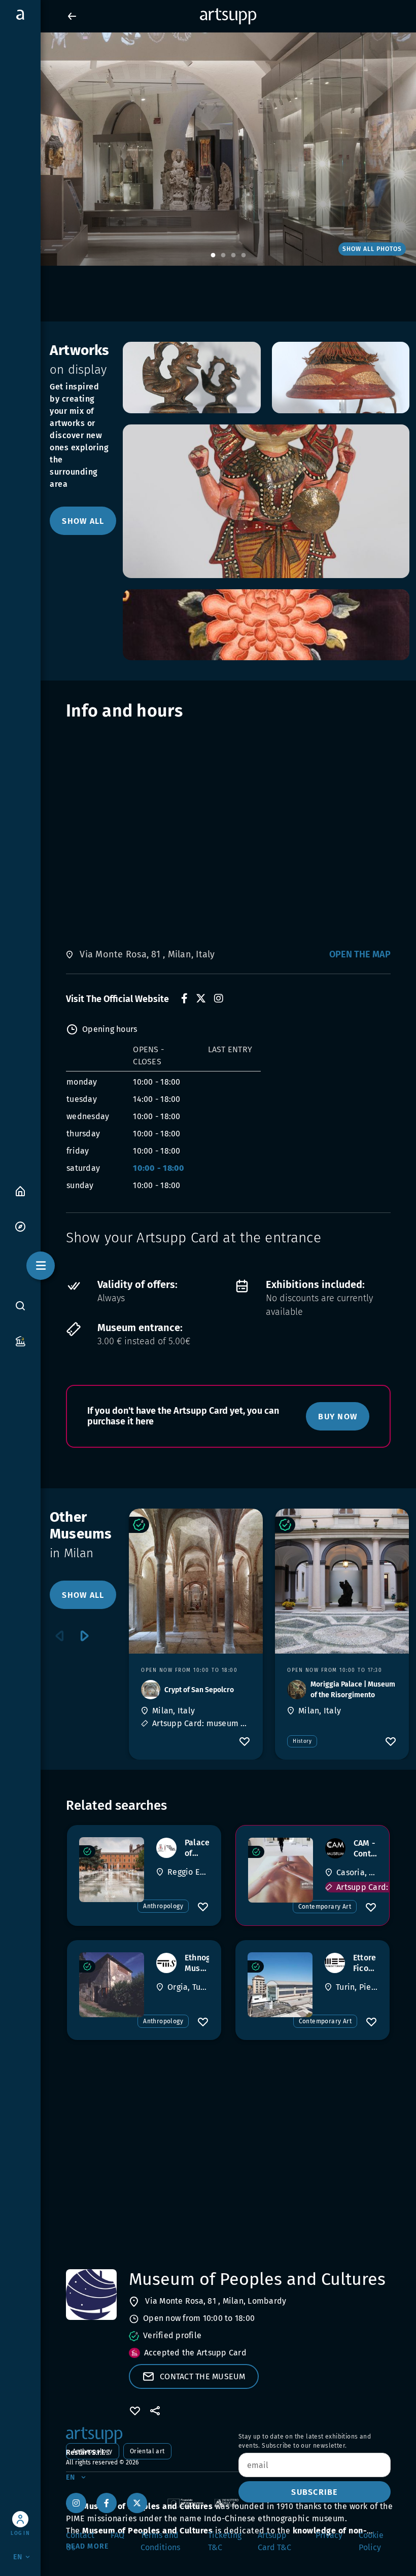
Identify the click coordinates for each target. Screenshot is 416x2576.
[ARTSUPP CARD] (20, 1340)
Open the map (360, 954)
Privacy (329, 2535)
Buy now (338, 1417)
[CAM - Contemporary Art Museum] (281, 1870)
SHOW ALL (83, 521)
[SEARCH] (20, 1305)
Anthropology (163, 1906)
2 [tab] (223, 256)
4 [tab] (244, 256)
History (302, 1741)
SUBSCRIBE (314, 2492)
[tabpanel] (208, 149)
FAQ (117, 2535)
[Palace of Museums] (112, 1870)
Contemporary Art (325, 1907)
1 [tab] (213, 256)
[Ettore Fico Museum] (280, 1985)
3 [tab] (233, 256)
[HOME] (20, 1190)
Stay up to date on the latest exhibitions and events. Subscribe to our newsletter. (305, 2441)
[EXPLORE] (20, 1226)
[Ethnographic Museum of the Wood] (112, 1985)
